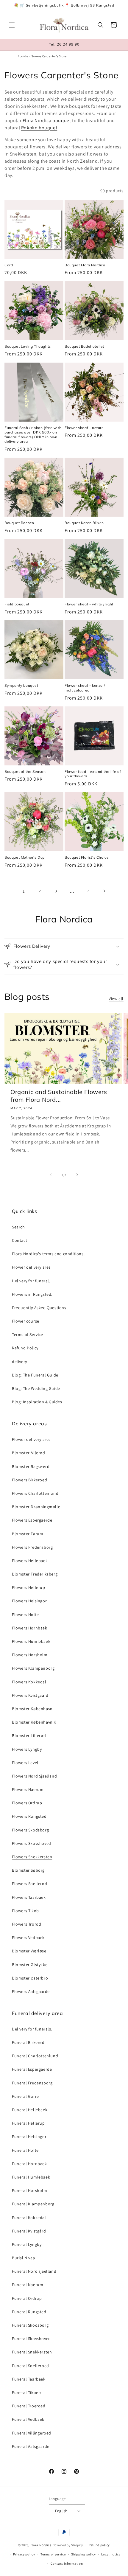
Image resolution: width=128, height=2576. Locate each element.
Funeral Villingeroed (32, 2433)
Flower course (26, 1321)
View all (116, 999)
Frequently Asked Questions (39, 1308)
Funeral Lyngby (27, 2244)
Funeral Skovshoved (31, 2339)
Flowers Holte (25, 1615)
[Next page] (104, 891)
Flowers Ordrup (27, 1803)
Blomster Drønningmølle (36, 1507)
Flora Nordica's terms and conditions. (48, 1254)
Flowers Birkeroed (29, 1480)
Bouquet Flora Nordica (85, 265)
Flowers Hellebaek (30, 1561)
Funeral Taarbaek (29, 2379)
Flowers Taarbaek (29, 1897)
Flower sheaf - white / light (89, 604)
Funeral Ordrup (27, 2298)
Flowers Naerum (28, 1789)
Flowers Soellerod (29, 1884)
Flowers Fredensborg (32, 1547)
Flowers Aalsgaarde (31, 1991)
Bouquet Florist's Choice (87, 857)
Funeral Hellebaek (30, 2110)
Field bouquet (17, 604)
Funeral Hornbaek (29, 2164)
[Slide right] (77, 1175)
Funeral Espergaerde (32, 2069)
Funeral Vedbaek (28, 2419)
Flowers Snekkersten (32, 1857)
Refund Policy (25, 1348)
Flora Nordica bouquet (47, 121)
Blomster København (32, 1709)
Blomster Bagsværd (31, 1466)
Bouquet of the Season (25, 772)
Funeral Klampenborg (33, 2204)
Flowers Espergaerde (32, 1520)
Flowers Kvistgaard (30, 1695)
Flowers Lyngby (27, 1749)
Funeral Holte (25, 2150)
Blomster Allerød (29, 1453)
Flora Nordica (41, 2545)
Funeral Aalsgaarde (31, 2446)
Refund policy (99, 2545)
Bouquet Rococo (19, 523)
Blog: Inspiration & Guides (37, 1402)
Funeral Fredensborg (32, 2083)
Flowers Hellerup (29, 1587)
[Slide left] (51, 1175)
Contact (19, 1240)
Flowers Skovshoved (32, 1843)
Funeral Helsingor (29, 2137)
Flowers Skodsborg (30, 1830)
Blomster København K (34, 1722)
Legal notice (111, 2554)
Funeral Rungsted (29, 2312)
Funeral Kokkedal (29, 2218)
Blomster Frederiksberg (35, 1574)
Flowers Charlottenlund (35, 1493)
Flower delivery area (31, 1267)
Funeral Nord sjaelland (34, 2271)
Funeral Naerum (28, 2285)
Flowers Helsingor (29, 1601)
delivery (19, 1362)
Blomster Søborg (28, 1870)
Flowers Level (25, 1763)
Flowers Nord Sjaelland (34, 1776)
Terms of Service (28, 1334)
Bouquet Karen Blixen (84, 523)
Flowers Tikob (25, 1911)
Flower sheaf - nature (84, 428)
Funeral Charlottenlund (35, 2056)
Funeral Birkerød (28, 2042)
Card (9, 265)
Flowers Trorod (26, 1924)
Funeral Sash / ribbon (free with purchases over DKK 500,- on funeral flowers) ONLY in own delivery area (33, 435)
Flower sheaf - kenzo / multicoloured (85, 688)
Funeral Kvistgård (29, 2231)
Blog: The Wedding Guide (36, 1388)
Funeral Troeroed (29, 2406)
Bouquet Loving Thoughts (28, 346)
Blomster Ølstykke (30, 1965)
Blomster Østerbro (30, 1978)
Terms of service (53, 2554)
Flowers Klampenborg (33, 1668)
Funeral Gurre (25, 2096)
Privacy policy (24, 2554)
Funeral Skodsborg (30, 2325)
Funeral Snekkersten (32, 2352)
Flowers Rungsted (29, 1816)
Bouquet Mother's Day (25, 857)
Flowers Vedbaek (28, 1938)
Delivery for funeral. (31, 1281)
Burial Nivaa (23, 2258)
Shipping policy (83, 2554)
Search (18, 1227)
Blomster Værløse (29, 1951)
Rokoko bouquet (39, 128)
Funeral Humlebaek (31, 2177)
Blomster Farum (28, 1534)
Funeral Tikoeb (26, 2392)
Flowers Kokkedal (29, 1682)
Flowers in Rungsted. (32, 1294)
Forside (23, 56)
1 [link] (24, 891)
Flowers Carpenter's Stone (49, 56)
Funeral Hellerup (28, 2123)
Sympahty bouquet (21, 685)
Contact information (67, 2563)
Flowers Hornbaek (30, 1628)
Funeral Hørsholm (30, 2190)
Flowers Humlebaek (31, 1641)
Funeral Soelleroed (31, 2366)
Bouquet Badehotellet (84, 346)
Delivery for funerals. (32, 2029)
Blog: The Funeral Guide (35, 1375)
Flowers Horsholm (30, 1655)
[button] (12, 25)
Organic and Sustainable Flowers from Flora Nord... (59, 1096)
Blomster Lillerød (29, 1736)
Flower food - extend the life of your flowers (93, 774)
